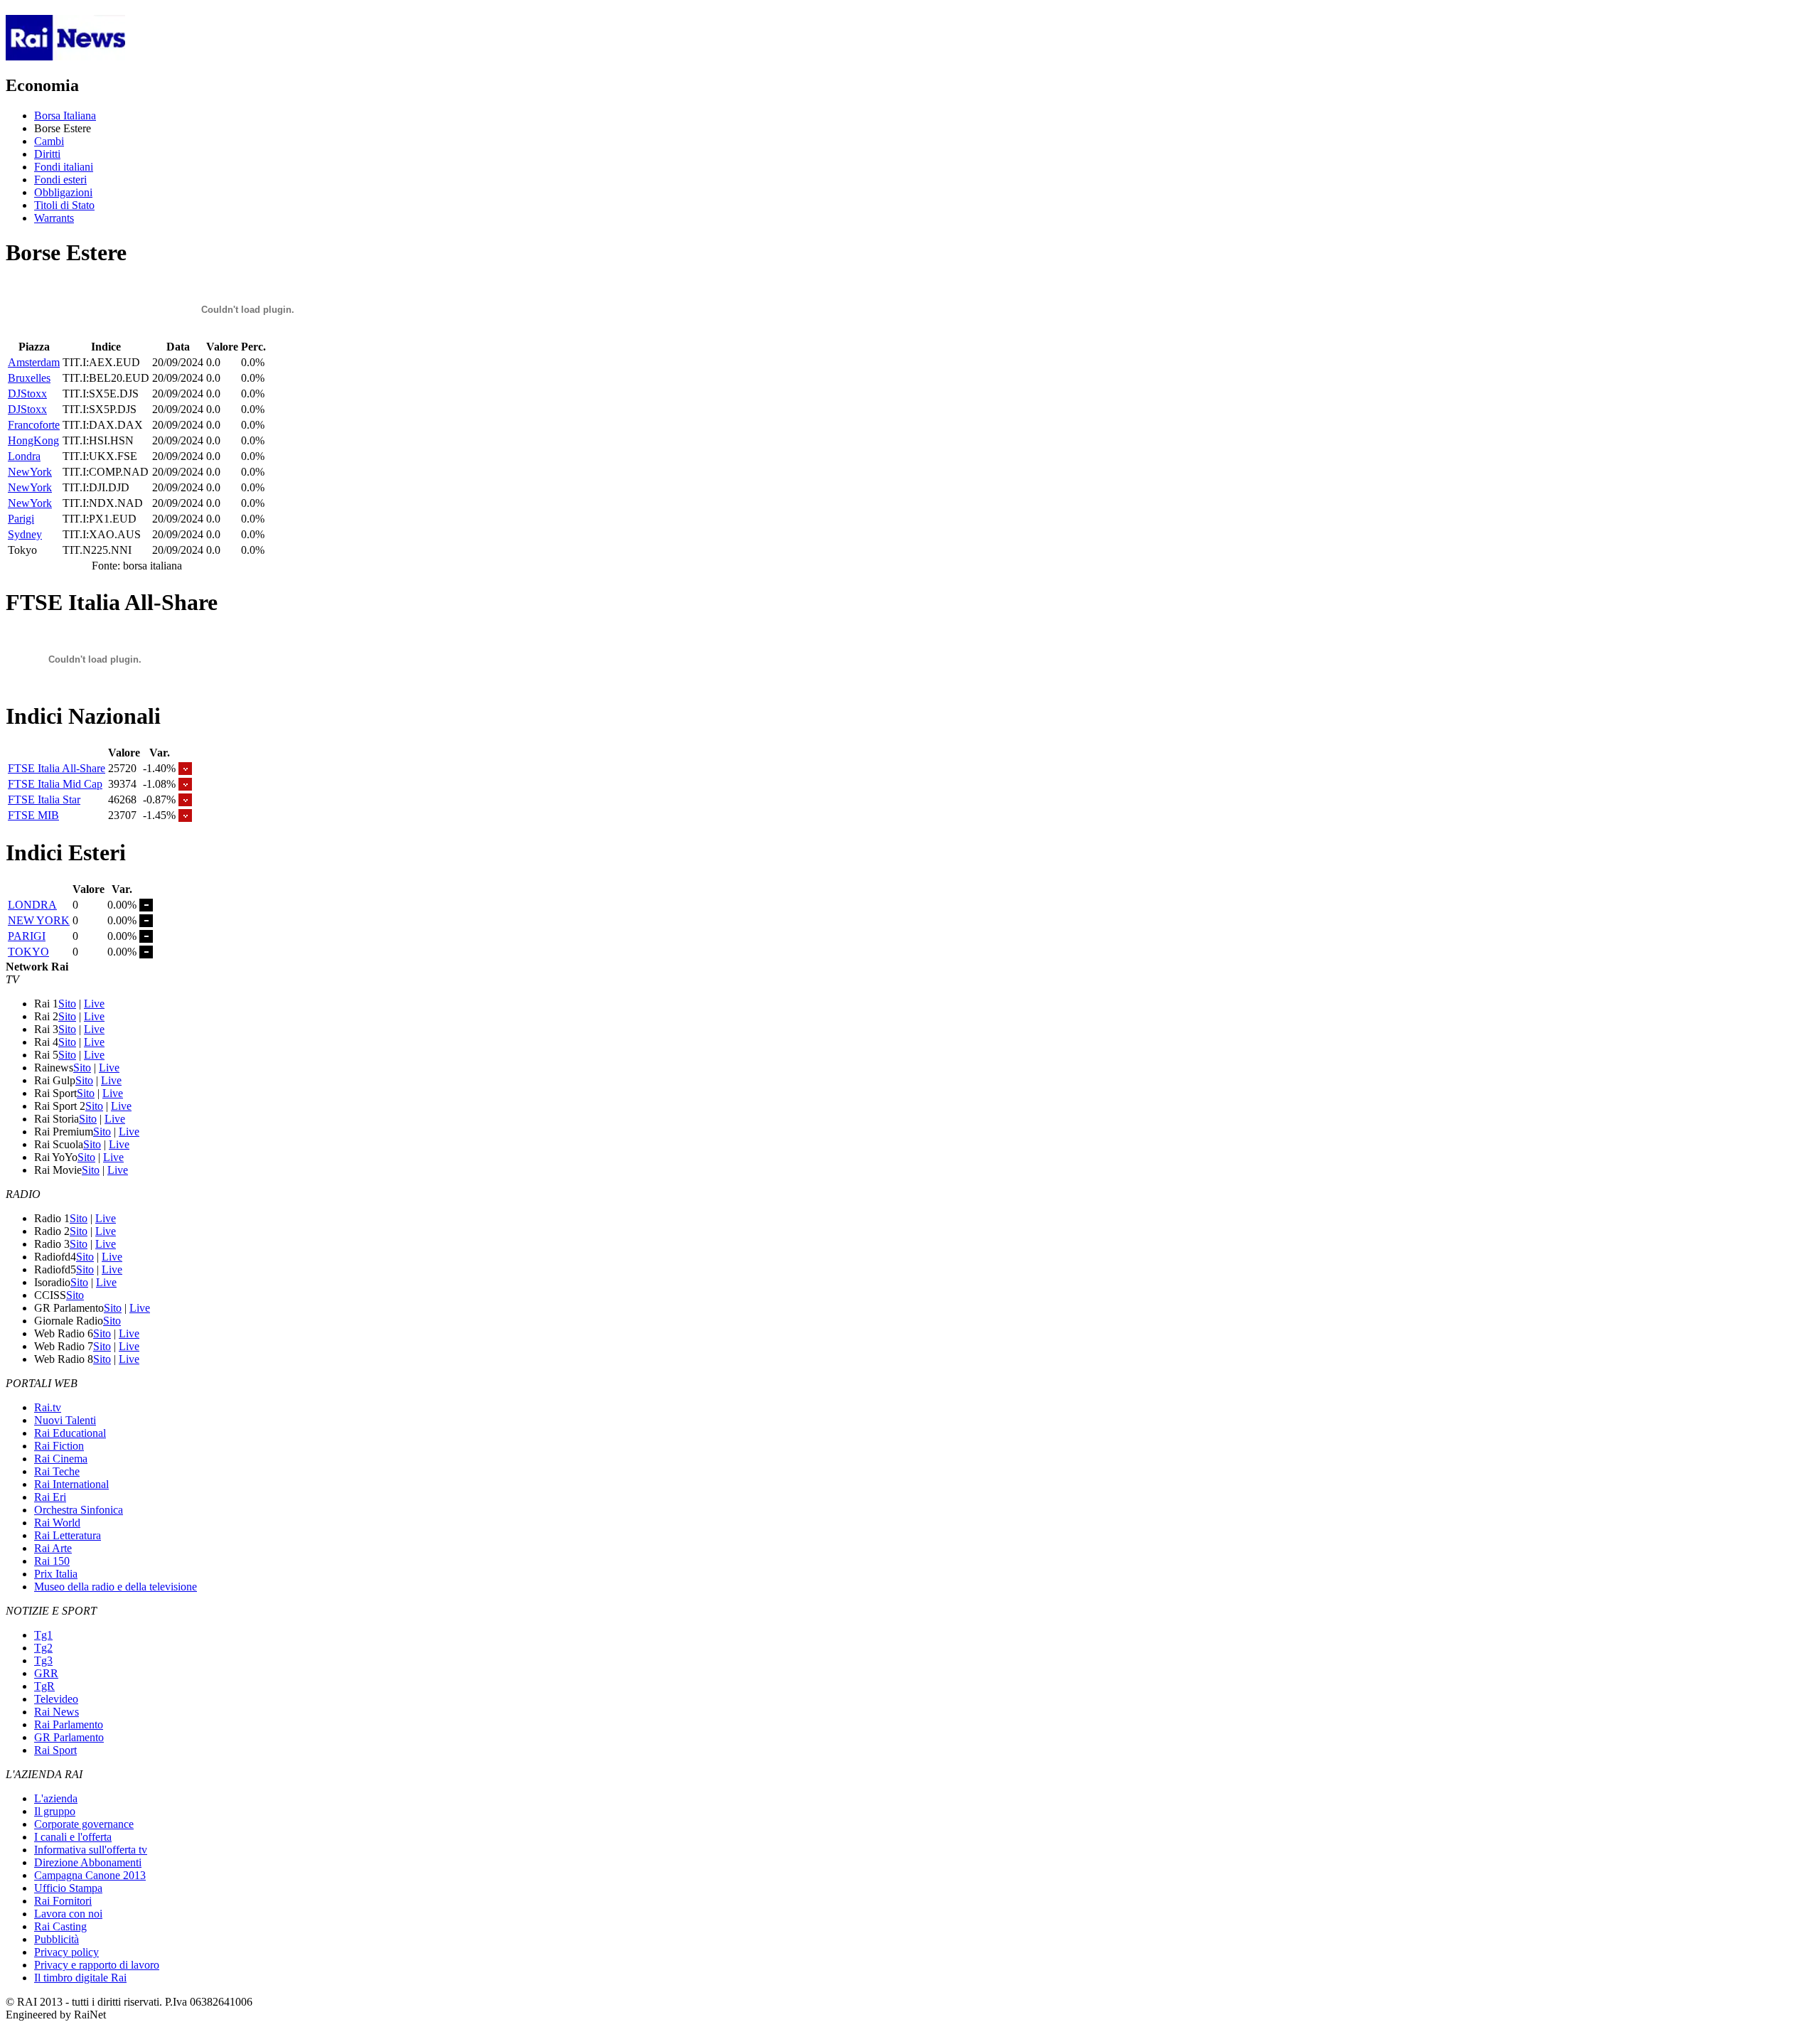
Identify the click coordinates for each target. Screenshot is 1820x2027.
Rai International (71, 1484)
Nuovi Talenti (65, 1420)
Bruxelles (29, 378)
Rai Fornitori (63, 1901)
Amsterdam (34, 362)
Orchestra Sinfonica (79, 1510)
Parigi (21, 519)
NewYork (30, 472)
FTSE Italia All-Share (57, 768)
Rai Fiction (59, 1446)
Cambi (49, 141)
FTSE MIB (33, 815)
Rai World (57, 1523)
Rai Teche (57, 1471)
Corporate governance (84, 1824)
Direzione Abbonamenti (88, 1862)
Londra (24, 456)
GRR (46, 1673)
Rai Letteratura (68, 1535)
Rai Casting (60, 1926)
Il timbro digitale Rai (80, 1978)
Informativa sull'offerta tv (91, 1850)
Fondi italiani (64, 167)
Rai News (57, 1712)
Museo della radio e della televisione (116, 1587)
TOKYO (28, 952)
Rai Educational (70, 1433)
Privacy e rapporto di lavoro (97, 1965)
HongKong (33, 440)
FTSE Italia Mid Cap (55, 784)
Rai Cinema (61, 1459)
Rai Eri (50, 1497)
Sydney (25, 534)
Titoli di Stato (64, 205)
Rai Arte (53, 1548)
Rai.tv (48, 1407)
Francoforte (34, 425)
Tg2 (43, 1648)
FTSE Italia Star (44, 799)
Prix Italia (56, 1574)
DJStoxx (27, 394)
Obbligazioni (63, 192)
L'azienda (56, 1798)
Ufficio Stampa (68, 1888)
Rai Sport (55, 1750)
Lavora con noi (68, 1914)
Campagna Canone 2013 (90, 1875)
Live (94, 1004)
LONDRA (32, 905)
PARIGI (27, 936)
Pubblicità (57, 1939)
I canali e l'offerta (73, 1837)
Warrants (54, 218)
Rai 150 (52, 1561)
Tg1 (43, 1635)
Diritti (47, 154)
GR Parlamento (69, 1737)
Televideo (56, 1699)
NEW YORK (39, 920)
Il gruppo (55, 1811)
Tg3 (43, 1660)
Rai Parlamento (69, 1724)
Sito (67, 1004)
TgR (44, 1686)
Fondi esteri (60, 180)
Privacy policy (66, 1952)
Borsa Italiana (65, 116)
